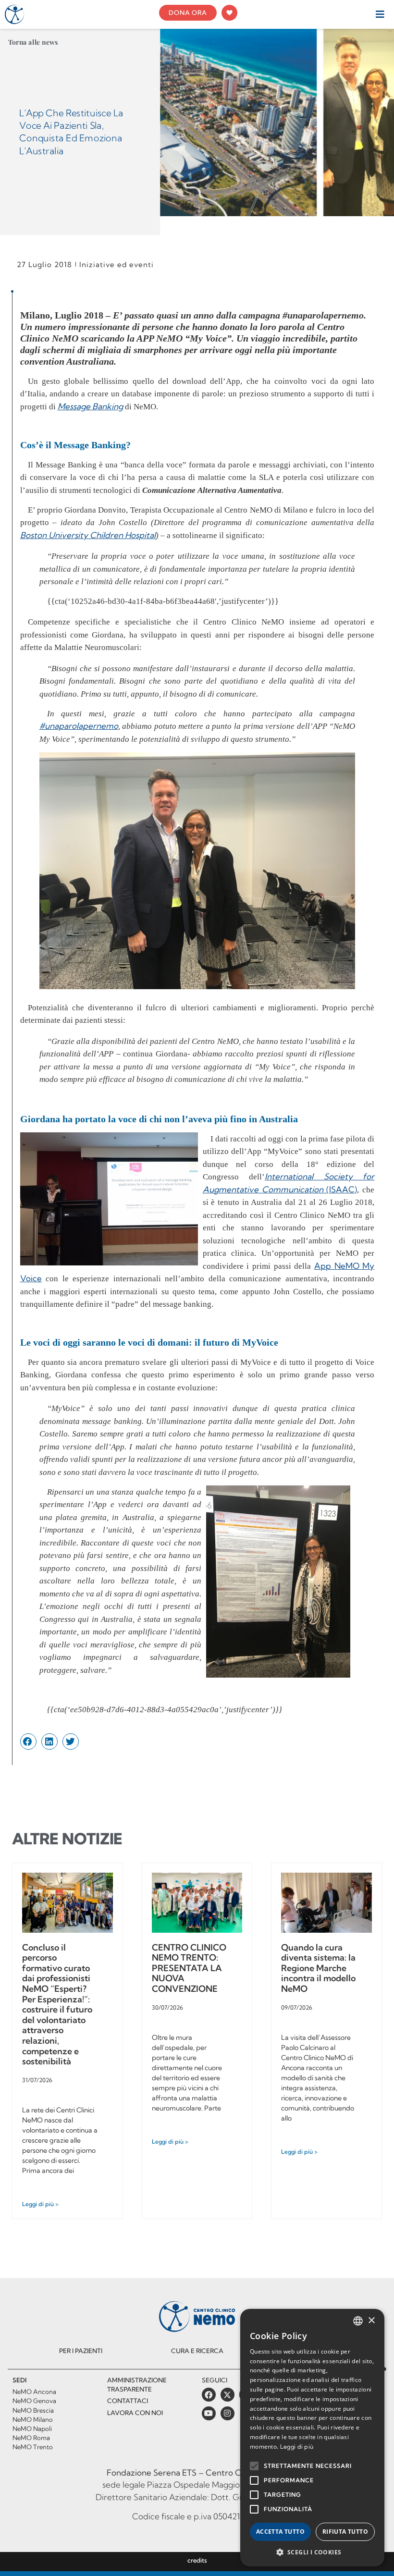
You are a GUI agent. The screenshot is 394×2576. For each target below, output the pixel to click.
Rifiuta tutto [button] (345, 2532)
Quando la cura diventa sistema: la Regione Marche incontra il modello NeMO (318, 1968)
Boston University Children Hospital (88, 535)
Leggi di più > (40, 2204)
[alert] (312, 2438)
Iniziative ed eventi (117, 264)
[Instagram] (228, 2413)
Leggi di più (297, 2447)
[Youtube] (209, 2413)
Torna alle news (33, 42)
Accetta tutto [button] (280, 2532)
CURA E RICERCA (197, 2351)
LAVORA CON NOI (135, 2413)
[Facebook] (209, 2395)
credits (197, 2560)
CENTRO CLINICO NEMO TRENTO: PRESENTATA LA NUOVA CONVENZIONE (189, 1968)
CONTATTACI (128, 2401)
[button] (380, 14)
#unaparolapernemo (79, 726)
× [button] (371, 2321)
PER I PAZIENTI (81, 2351)
